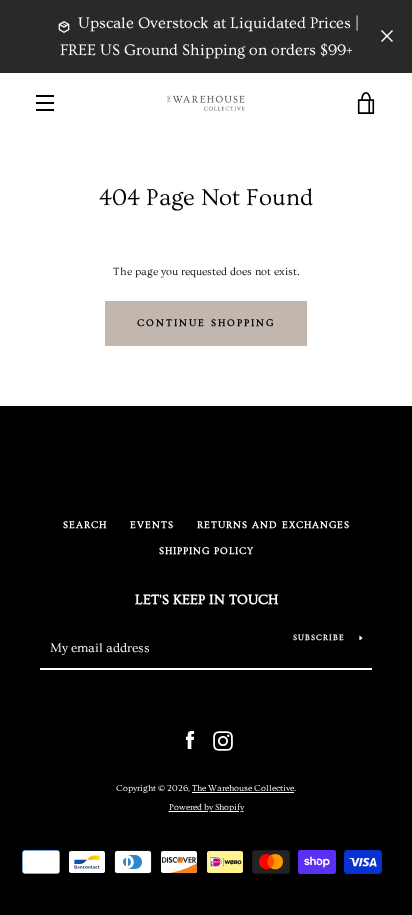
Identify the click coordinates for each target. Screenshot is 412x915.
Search (85, 525)
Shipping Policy (206, 551)
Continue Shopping (206, 323)
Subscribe (319, 637)
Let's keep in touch (206, 600)
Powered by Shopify (206, 807)
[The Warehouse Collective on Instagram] (223, 738)
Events (152, 525)
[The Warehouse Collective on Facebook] (190, 738)
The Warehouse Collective (243, 788)
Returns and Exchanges (273, 525)
